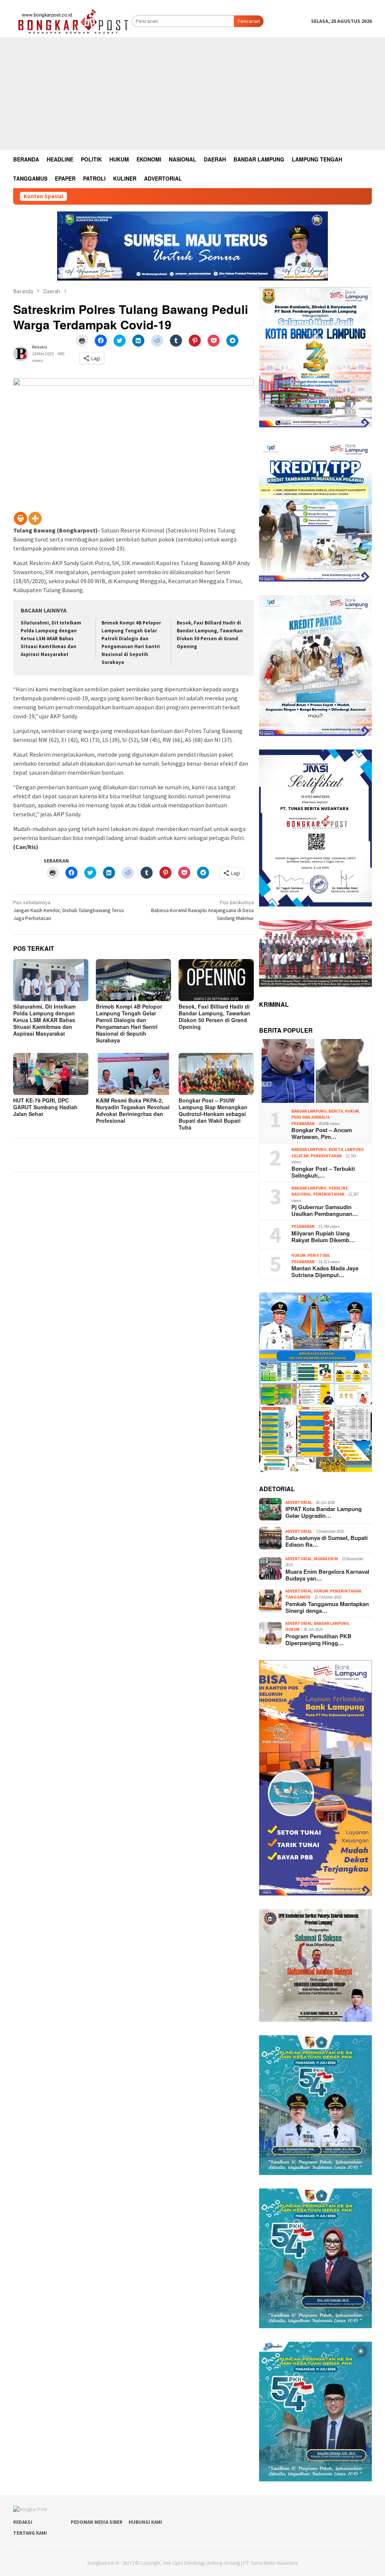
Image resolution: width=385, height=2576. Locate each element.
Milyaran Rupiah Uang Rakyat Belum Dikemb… (323, 1237)
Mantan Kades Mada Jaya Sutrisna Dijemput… (325, 1271)
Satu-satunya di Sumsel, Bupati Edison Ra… (327, 1541)
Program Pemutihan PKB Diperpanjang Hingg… (318, 1639)
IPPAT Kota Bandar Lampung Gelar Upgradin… (324, 1512)
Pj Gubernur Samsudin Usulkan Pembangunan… (325, 1210)
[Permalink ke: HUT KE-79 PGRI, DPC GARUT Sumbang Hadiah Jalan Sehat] (51, 1074)
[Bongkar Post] (72, 21)
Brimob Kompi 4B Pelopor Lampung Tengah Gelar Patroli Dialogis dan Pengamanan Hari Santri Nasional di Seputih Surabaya (129, 1023)
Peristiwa (318, 1255)
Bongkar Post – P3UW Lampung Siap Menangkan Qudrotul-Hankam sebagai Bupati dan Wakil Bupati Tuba (213, 1114)
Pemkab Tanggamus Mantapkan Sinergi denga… (327, 1607)
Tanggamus (298, 1597)
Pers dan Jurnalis (311, 1117)
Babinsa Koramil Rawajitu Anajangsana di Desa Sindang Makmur (202, 910)
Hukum (352, 1111)
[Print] (20, 518)
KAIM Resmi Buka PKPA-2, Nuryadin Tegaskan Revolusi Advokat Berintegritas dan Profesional (133, 1110)
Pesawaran (303, 1124)
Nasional (301, 1194)
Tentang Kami (30, 2533)
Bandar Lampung (309, 1111)
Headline (338, 1188)
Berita (336, 1111)
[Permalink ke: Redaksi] (21, 353)
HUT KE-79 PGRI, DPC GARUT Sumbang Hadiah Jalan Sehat (45, 1107)
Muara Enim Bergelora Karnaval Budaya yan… (327, 1575)
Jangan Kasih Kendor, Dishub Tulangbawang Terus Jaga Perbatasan (69, 910)
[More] (35, 518)
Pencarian (249, 21)
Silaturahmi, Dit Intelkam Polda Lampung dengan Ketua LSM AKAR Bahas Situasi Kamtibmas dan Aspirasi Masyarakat (51, 639)
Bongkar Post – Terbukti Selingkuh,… (323, 1172)
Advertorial (299, 1502)
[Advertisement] (192, 94)
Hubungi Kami (145, 2522)
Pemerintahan (326, 1156)
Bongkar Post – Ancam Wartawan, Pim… (322, 1133)
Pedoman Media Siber (97, 2522)
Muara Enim (326, 1559)
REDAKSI (23, 2522)
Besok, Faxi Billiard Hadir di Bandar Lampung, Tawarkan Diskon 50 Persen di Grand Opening (214, 1017)
